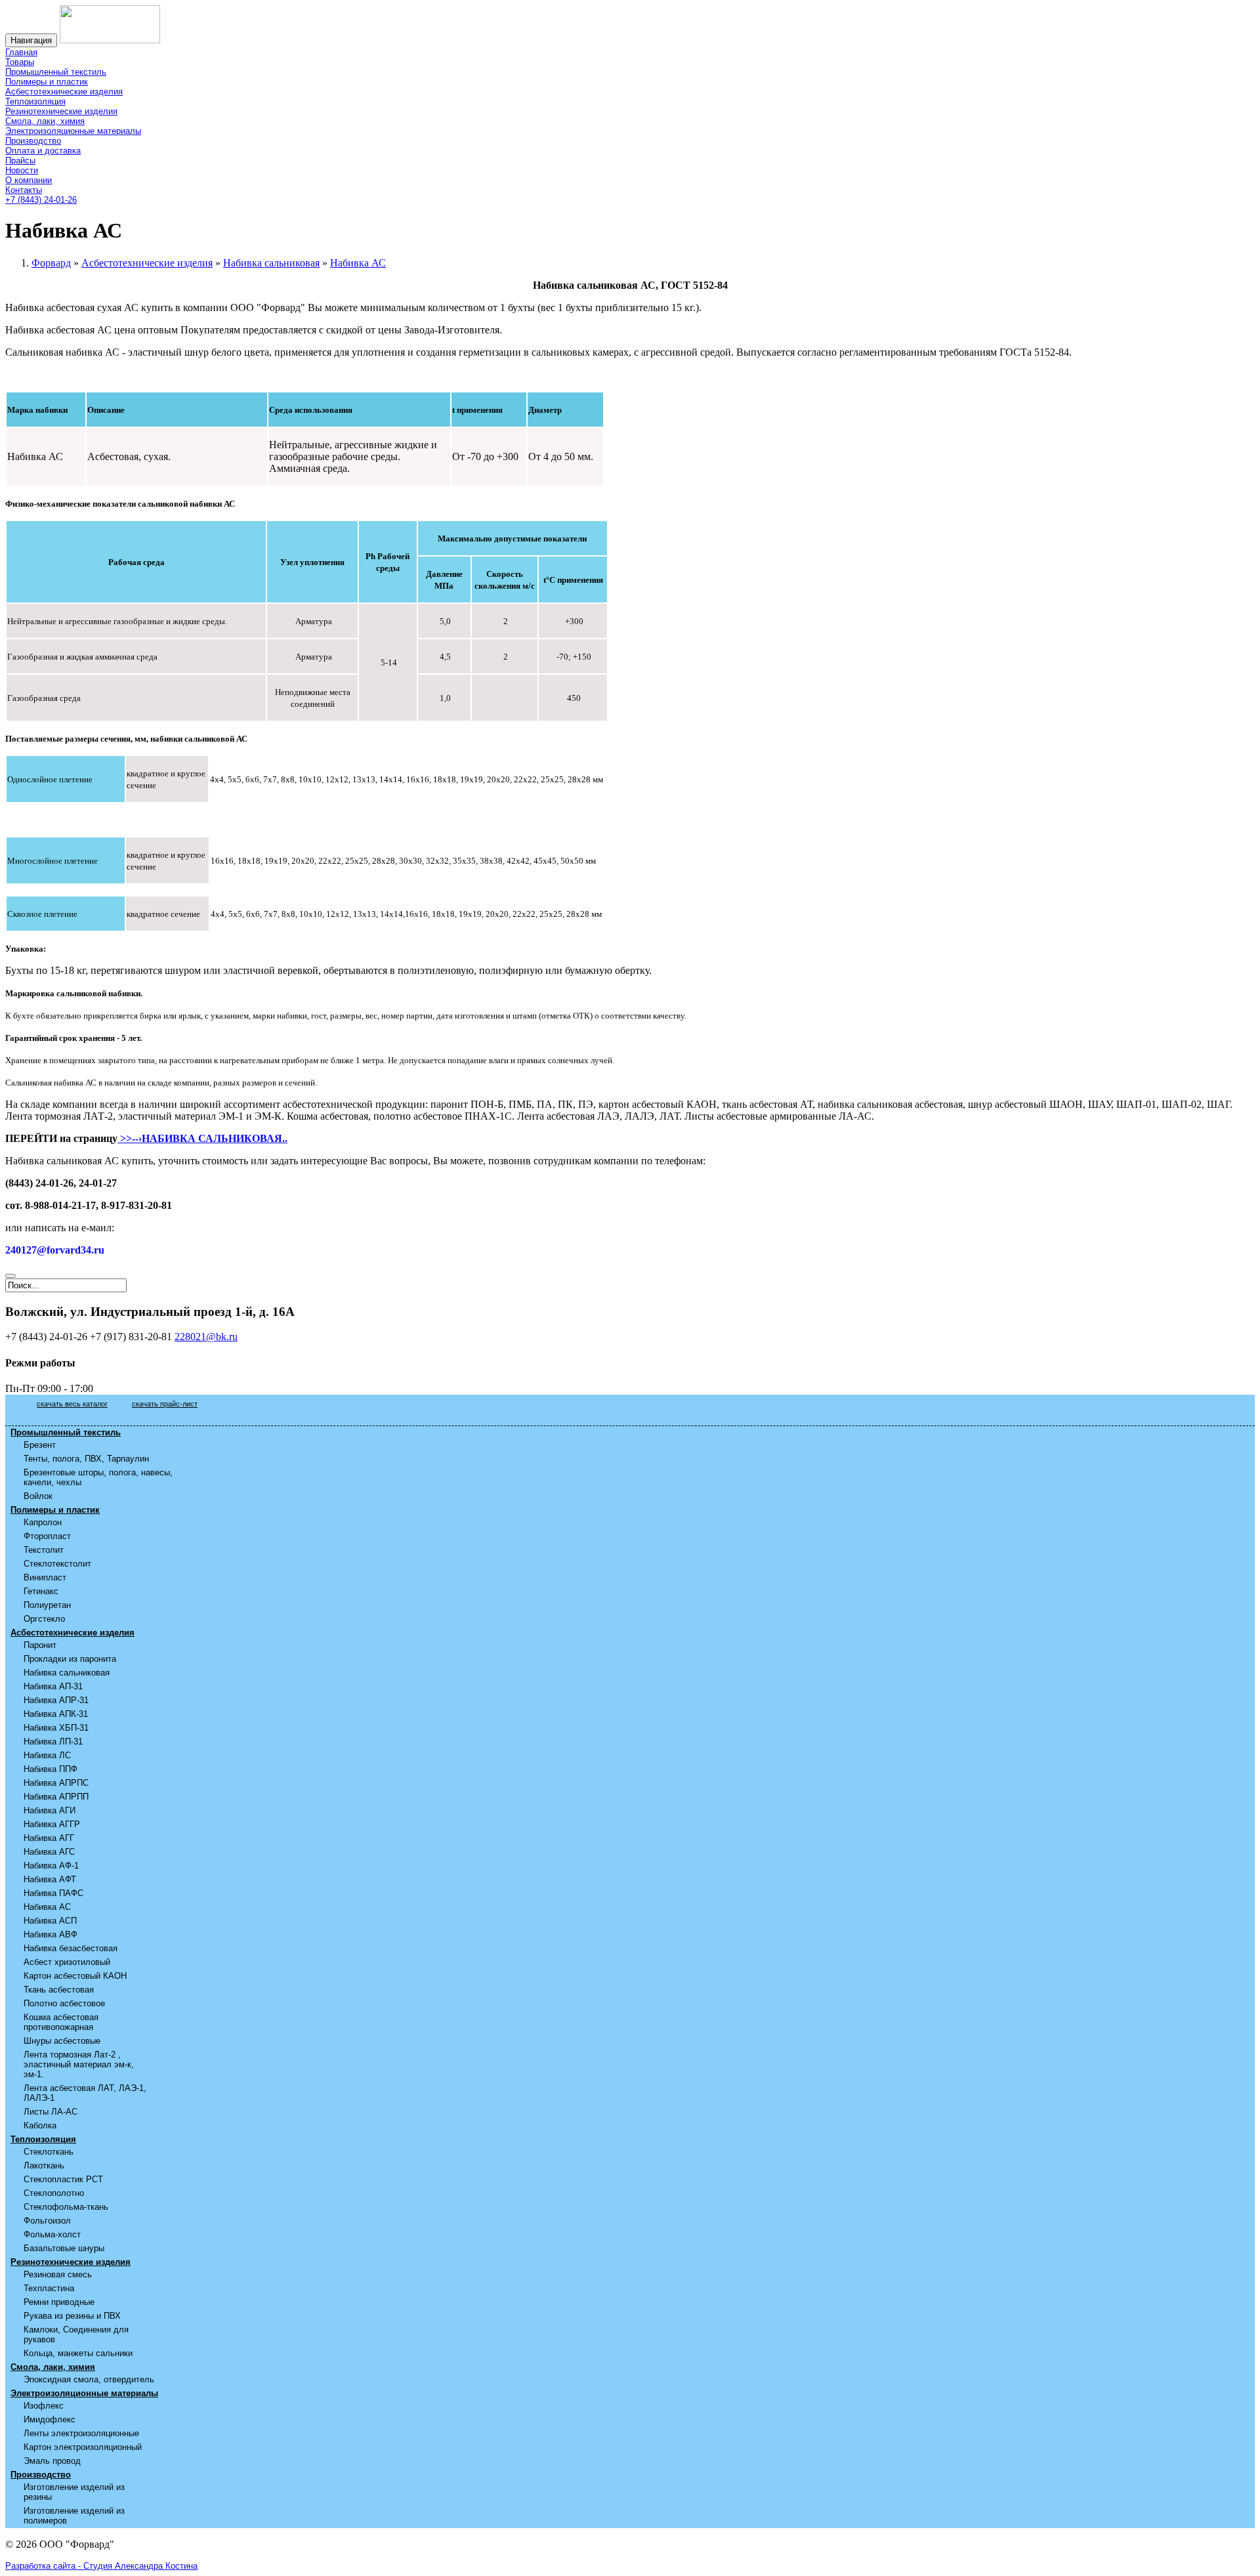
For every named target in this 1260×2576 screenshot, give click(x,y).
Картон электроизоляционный (83, 2447)
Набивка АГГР (52, 1824)
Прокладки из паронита (70, 1659)
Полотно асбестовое (64, 2003)
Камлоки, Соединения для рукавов (76, 2334)
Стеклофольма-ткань (66, 2207)
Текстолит (44, 1550)
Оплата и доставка (43, 151)
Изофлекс (44, 2406)
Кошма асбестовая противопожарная (61, 2022)
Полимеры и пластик (47, 82)
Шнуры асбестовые (62, 2041)
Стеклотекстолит (57, 1564)
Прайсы (20, 160)
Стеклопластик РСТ (63, 2179)
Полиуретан (47, 1605)
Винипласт (45, 1577)
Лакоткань (44, 2165)
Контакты (24, 190)
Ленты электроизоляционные (81, 2433)
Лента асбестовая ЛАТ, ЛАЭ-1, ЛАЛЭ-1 (85, 2093)
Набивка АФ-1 (51, 1866)
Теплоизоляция (35, 101)
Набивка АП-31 (53, 1686)
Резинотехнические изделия (61, 111)
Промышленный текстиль (56, 72)
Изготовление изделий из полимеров (74, 2516)
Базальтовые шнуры (64, 2248)
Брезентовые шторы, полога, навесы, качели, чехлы (98, 1477)
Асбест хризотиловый (67, 1962)
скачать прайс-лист (165, 1404)
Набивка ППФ (51, 1769)
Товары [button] (20, 62)
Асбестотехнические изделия (64, 92)
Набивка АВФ (51, 1934)
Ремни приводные (59, 2302)
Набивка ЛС (47, 1755)
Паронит (40, 1645)
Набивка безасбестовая (71, 1948)
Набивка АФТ (50, 1879)
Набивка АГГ (49, 1838)
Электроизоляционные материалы (73, 131)
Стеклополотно (54, 2193)
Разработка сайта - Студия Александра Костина (101, 2566)
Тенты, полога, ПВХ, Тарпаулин (86, 1459)
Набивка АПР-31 (56, 1700)
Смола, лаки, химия (45, 121)
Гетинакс (41, 1591)
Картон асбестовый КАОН (75, 1976)
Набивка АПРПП (56, 1797)
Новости (22, 170)
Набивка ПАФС (53, 1893)
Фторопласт (47, 1536)
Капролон (43, 1522)
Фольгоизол (47, 2221)
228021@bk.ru (206, 1337)
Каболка (40, 2125)
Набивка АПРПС (56, 1783)
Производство (33, 141)
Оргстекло (44, 1619)
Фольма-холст (52, 2234)
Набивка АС (47, 1907)
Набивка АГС (49, 1852)
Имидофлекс (50, 2419)
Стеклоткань (49, 2152)
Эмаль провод (52, 2461)
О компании (29, 180)
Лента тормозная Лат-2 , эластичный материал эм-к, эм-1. (79, 2064)
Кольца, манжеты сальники (78, 2353)
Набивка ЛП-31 (53, 1742)
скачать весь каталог (72, 1404)
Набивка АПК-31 (56, 1714)
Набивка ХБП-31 (56, 1728)
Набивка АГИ (50, 1810)
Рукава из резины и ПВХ (72, 2316)
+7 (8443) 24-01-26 (41, 200)
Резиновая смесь (58, 2274)
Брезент (40, 1445)
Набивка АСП (50, 1921)
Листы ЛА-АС (51, 2112)
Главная (21, 52)
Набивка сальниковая (67, 1673)
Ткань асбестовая (59, 1990)
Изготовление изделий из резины (74, 2492)
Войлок (38, 1496)
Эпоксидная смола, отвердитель (89, 2379)
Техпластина (49, 2288)
